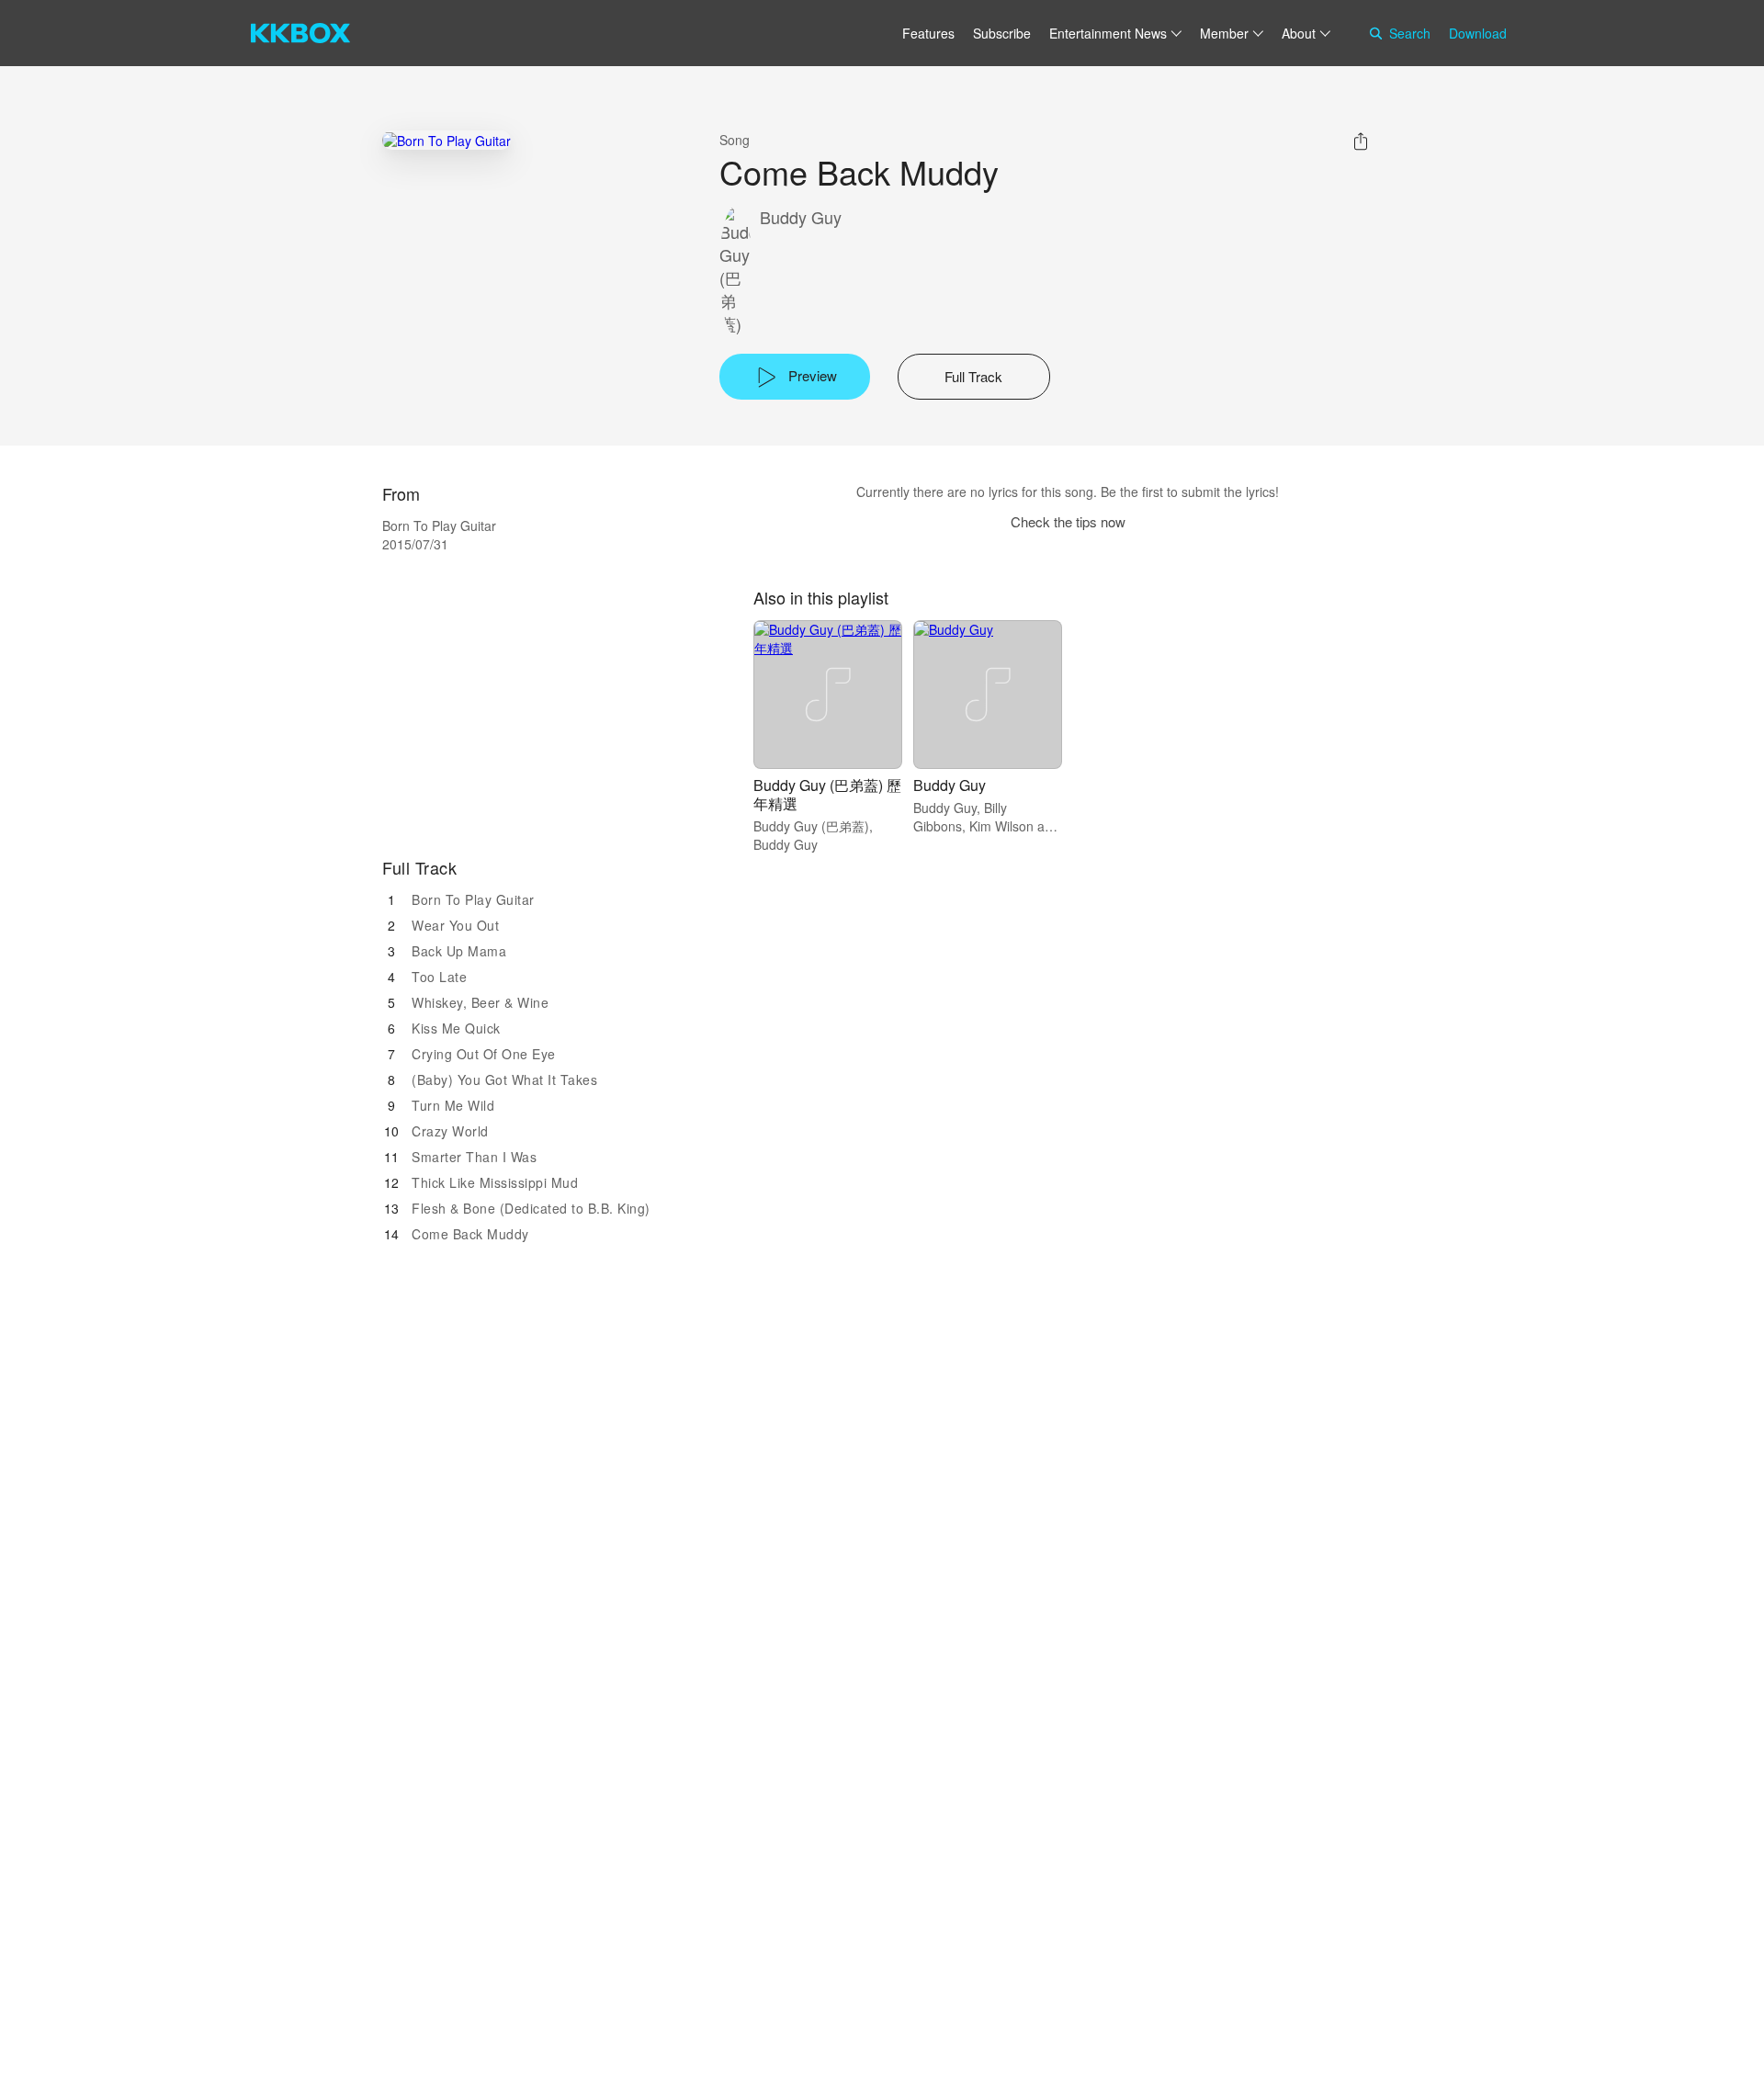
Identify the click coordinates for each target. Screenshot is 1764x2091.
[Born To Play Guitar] (447, 140)
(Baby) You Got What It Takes (504, 1079)
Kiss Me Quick (456, 1028)
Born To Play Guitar (473, 899)
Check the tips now (1068, 521)
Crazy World (450, 1131)
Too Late (439, 977)
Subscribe (1002, 33)
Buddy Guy (801, 217)
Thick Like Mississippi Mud (495, 1182)
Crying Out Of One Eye (484, 1054)
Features (928, 33)
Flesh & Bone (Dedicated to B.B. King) (531, 1208)
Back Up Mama (459, 951)
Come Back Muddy (470, 1234)
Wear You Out (455, 925)
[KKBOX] (300, 33)
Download (1478, 33)
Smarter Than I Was (474, 1157)
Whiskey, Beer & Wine (480, 1002)
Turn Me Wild (453, 1105)
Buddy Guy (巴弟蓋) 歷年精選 (827, 794)
